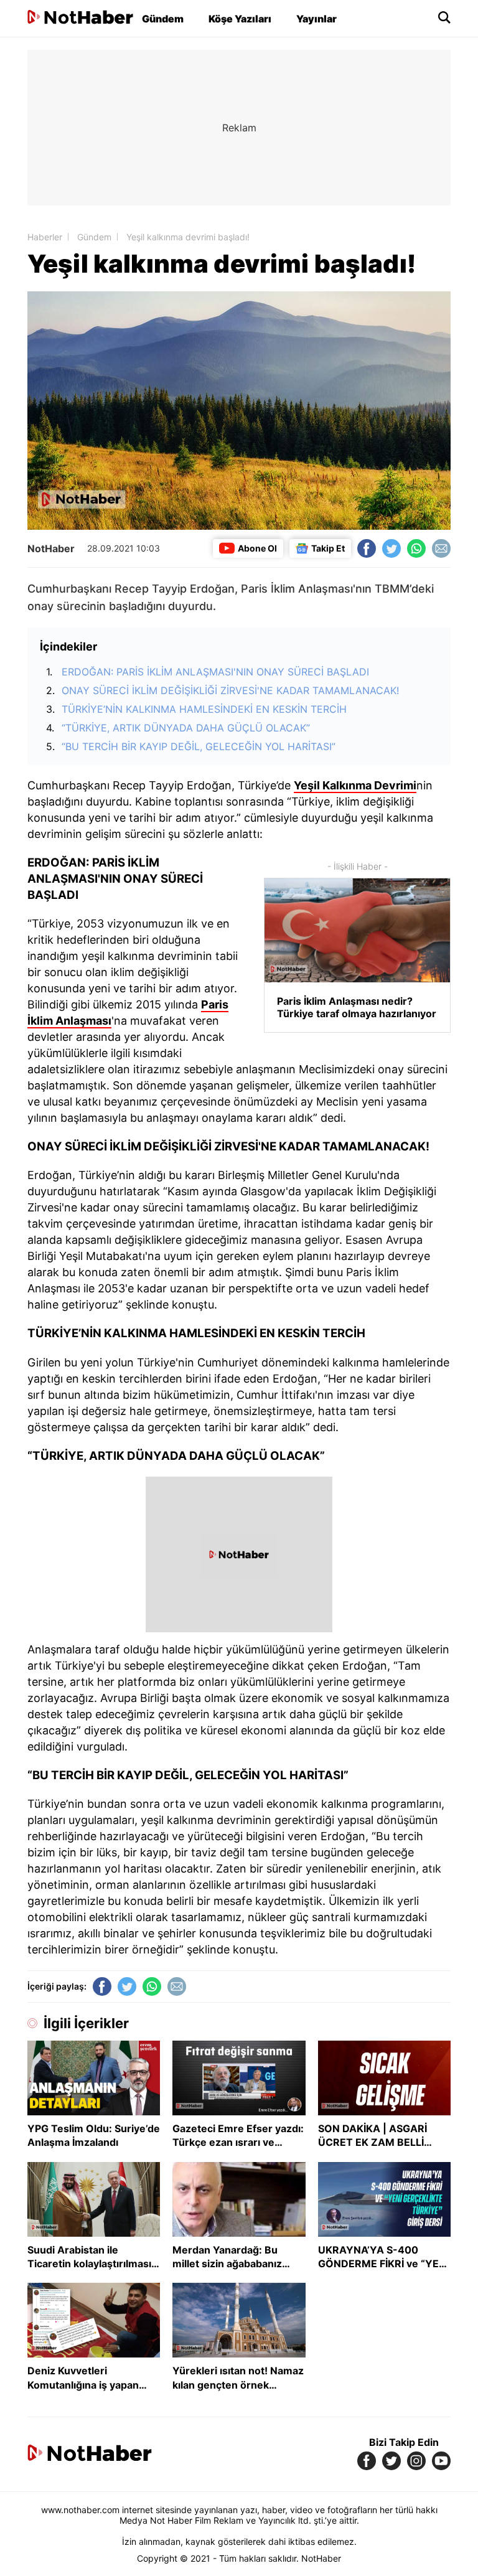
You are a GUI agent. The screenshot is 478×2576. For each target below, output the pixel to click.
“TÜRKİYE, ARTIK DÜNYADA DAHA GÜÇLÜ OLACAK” (186, 728)
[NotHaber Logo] (80, 18)
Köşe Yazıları (240, 19)
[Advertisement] (239, 128)
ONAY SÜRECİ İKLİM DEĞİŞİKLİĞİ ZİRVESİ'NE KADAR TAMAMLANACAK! (230, 690)
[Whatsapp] (416, 548)
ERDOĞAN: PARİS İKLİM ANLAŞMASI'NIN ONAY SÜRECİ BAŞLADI (215, 672)
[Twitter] (391, 548)
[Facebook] (367, 548)
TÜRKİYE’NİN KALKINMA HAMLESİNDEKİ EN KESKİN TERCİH (204, 709)
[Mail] (441, 548)
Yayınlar (316, 19)
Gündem (163, 19)
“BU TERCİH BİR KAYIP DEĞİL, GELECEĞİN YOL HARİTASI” (199, 746)
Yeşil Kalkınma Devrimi (355, 785)
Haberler (45, 237)
